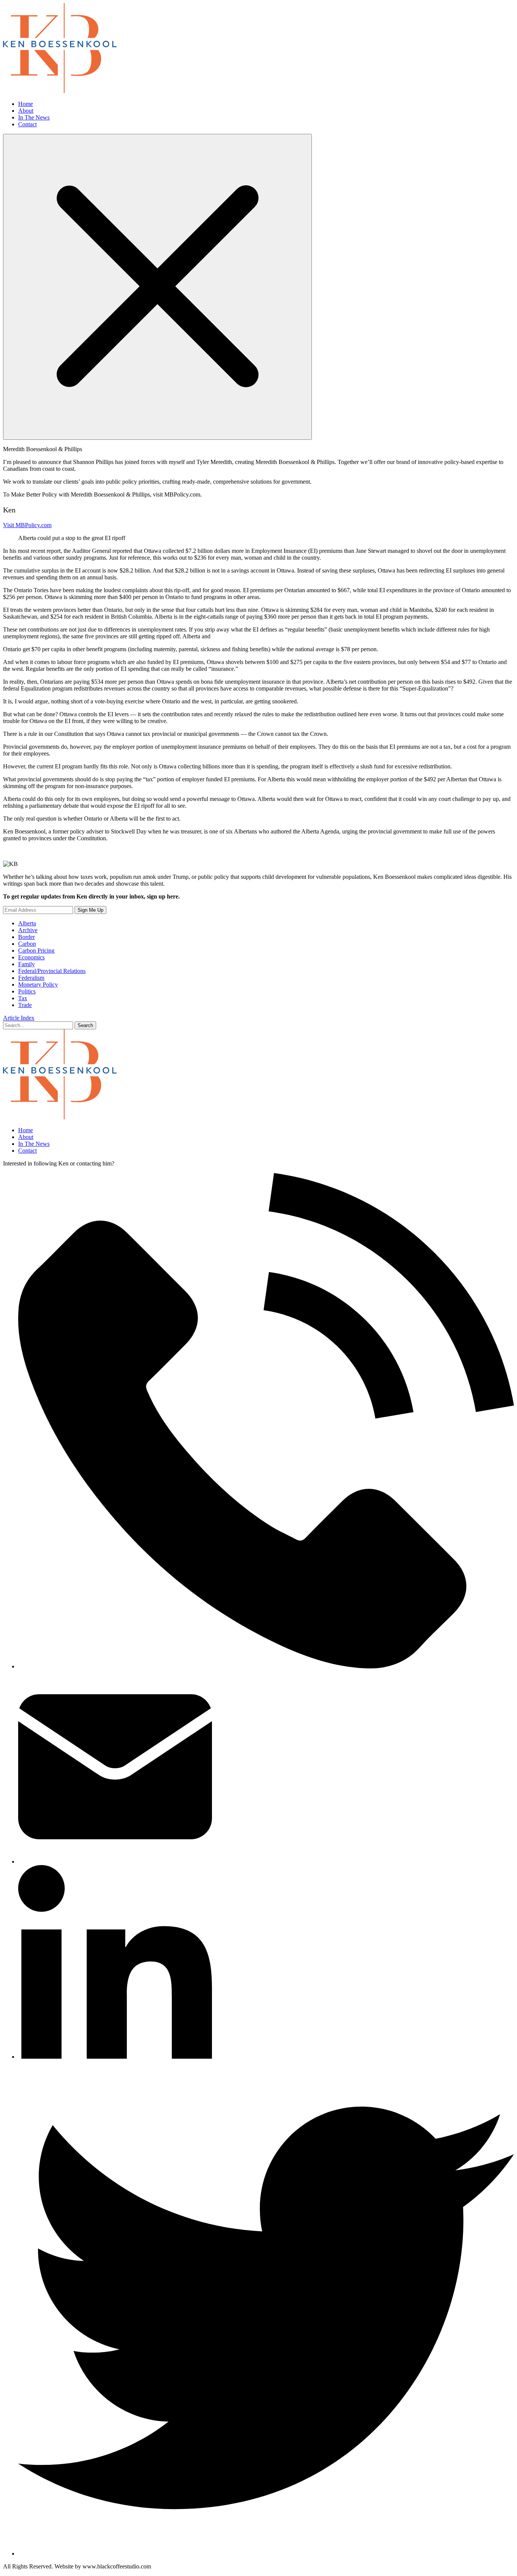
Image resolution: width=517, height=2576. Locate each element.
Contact (27, 124)
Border (26, 937)
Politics (27, 991)
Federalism (31, 978)
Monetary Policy (38, 985)
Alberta (27, 923)
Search (85, 1025)
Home (26, 104)
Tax (23, 998)
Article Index (19, 1018)
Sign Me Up (90, 910)
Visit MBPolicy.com (27, 525)
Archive (28, 930)
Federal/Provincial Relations (52, 971)
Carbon (27, 944)
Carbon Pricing (36, 950)
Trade (25, 1005)
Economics (31, 957)
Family (26, 964)
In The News (34, 117)
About (26, 111)
